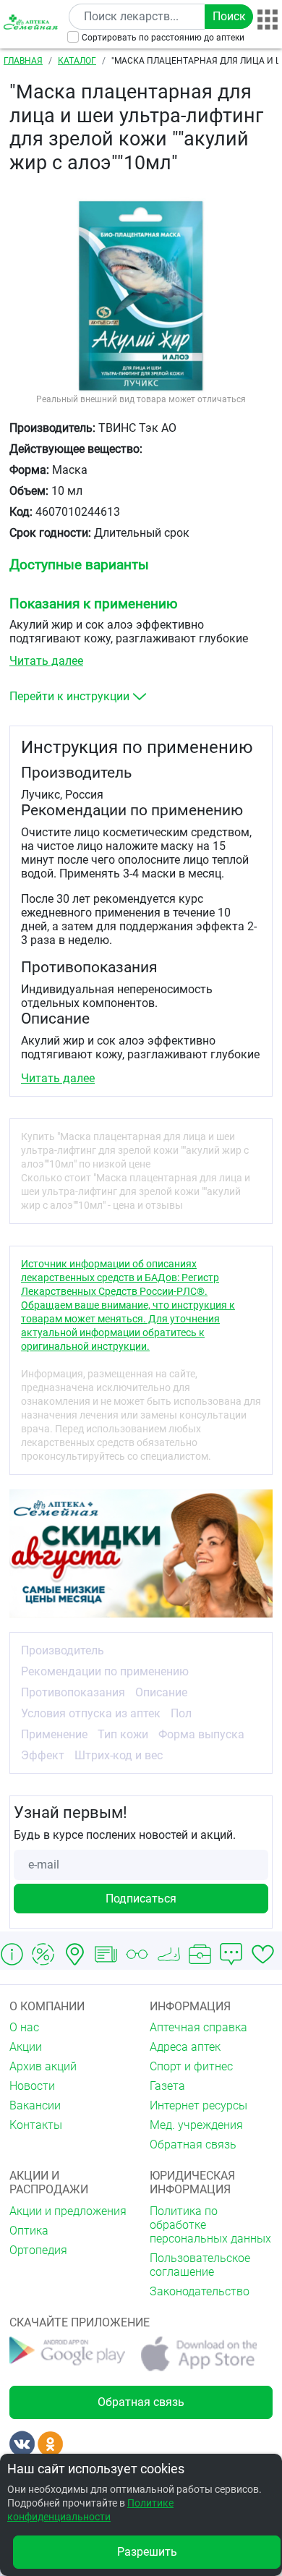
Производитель (63, 1650)
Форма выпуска (201, 1734)
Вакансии (35, 2105)
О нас (24, 2027)
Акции (26, 2047)
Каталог (77, 61)
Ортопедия (38, 2250)
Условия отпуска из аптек (91, 1713)
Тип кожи (123, 1734)
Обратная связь (193, 2144)
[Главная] (32, 22)
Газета (167, 2086)
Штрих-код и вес (119, 1755)
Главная (23, 61)
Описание (161, 1692)
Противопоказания (73, 1692)
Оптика (29, 2231)
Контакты (36, 2125)
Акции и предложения (68, 2211)
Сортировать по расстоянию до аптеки (163, 38)
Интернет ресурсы (198, 2105)
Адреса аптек (185, 2047)
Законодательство (200, 2291)
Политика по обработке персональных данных (210, 2225)
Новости (32, 2086)
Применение (54, 1734)
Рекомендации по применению (105, 1671)
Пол (181, 1713)
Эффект (43, 1755)
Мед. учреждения (196, 2125)
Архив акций (43, 2066)
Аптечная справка (198, 2027)
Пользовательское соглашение (200, 2265)
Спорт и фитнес (191, 2066)
